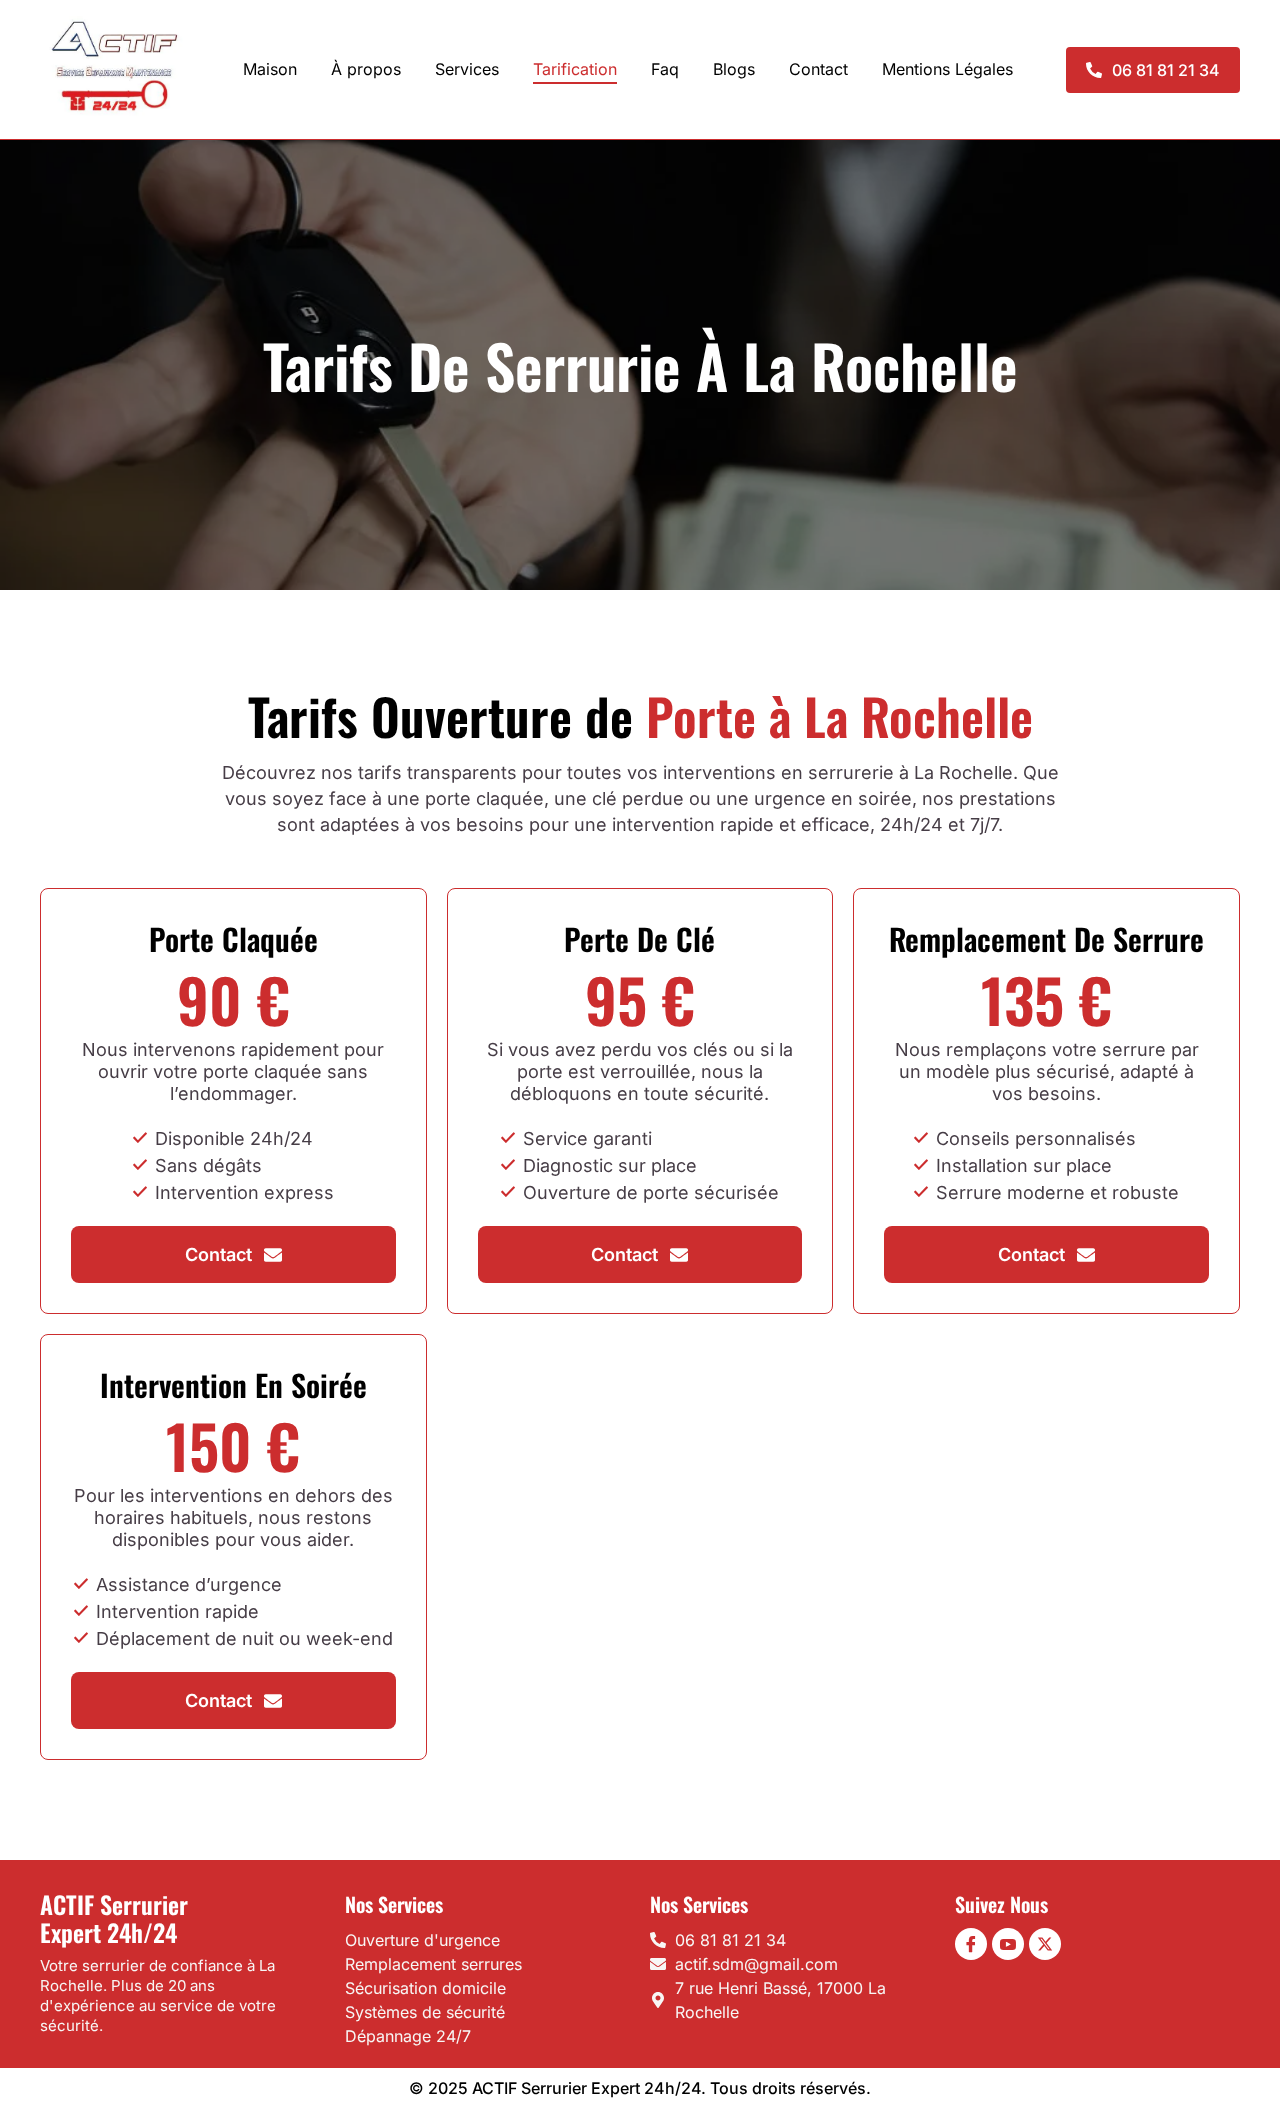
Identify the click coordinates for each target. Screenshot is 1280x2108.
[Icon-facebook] (971, 1944)
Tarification (575, 69)
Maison (270, 69)
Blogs (734, 69)
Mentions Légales (947, 69)
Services (467, 69)
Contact (818, 69)
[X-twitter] (1045, 1944)
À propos (366, 69)
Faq (665, 69)
